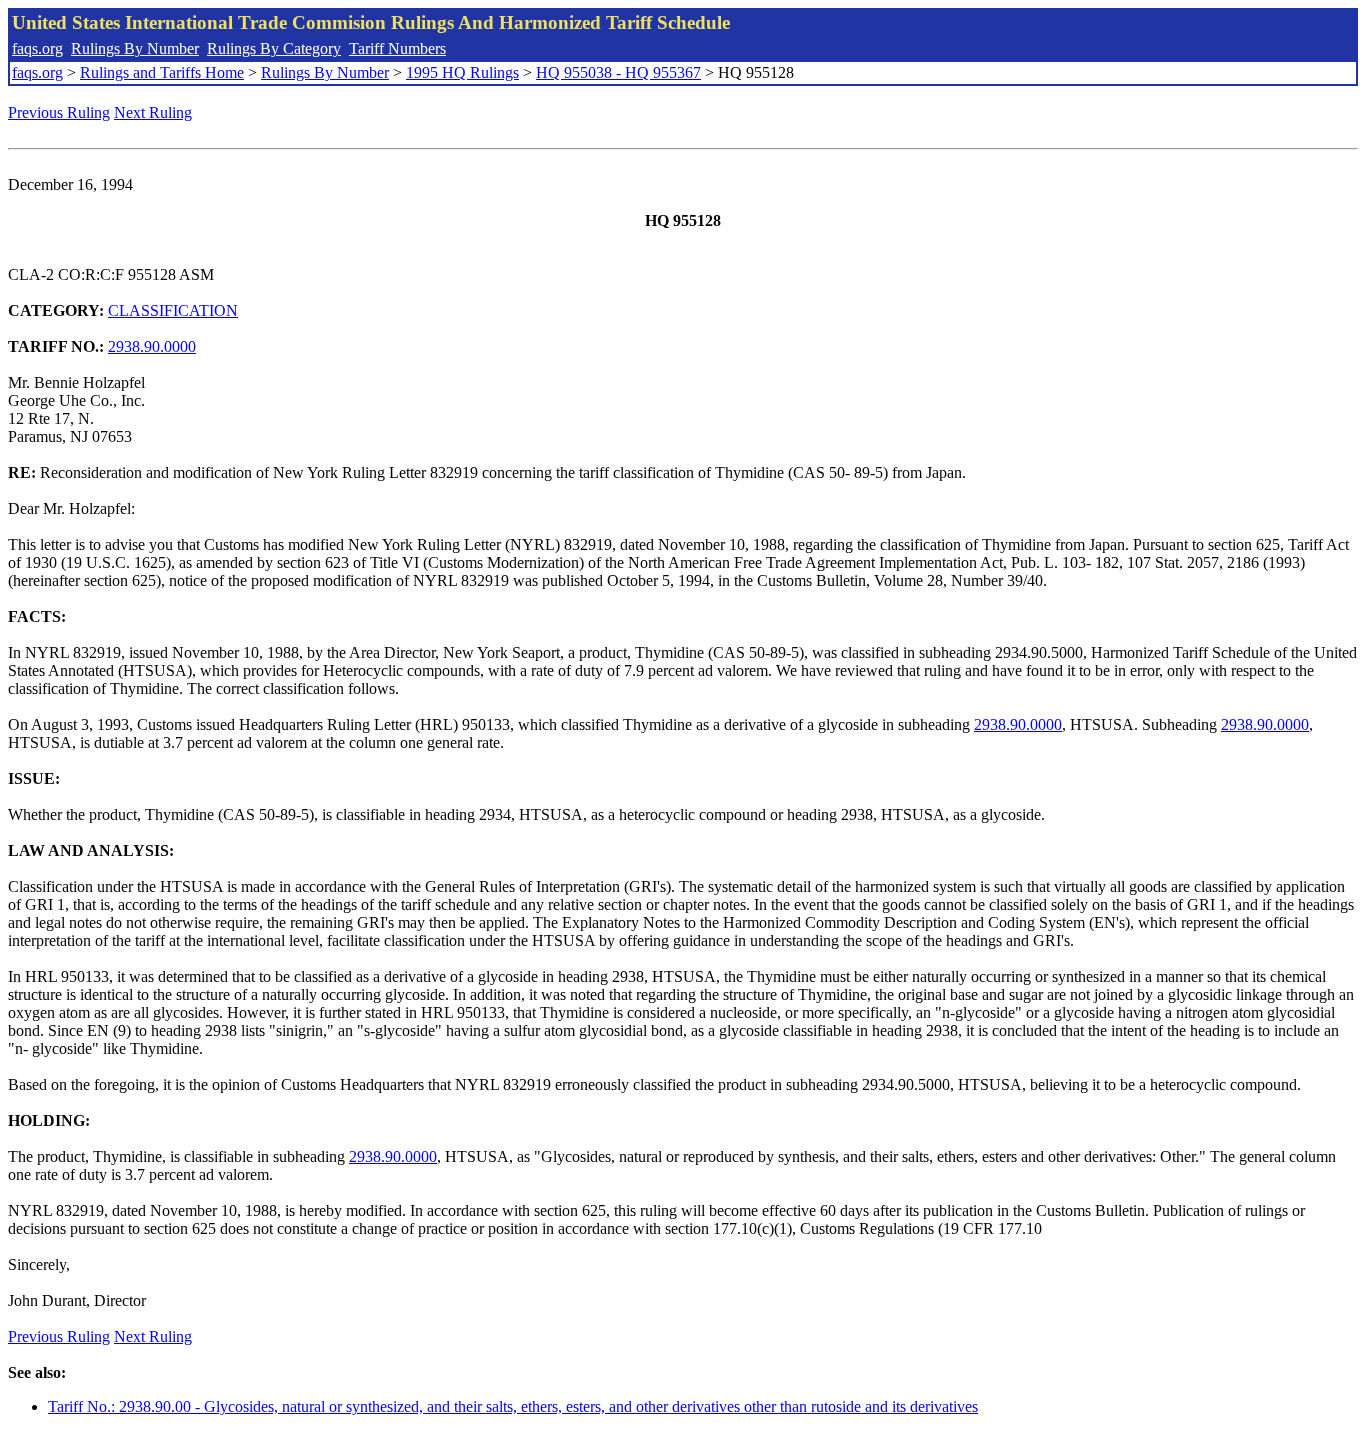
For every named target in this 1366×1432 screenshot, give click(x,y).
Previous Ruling (59, 112)
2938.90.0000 (152, 346)
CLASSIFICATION (173, 310)
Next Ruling (153, 112)
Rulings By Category (274, 48)
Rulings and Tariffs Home (162, 72)
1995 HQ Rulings (462, 72)
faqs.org (37, 48)
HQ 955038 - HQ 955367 (618, 72)
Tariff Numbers (397, 48)
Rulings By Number (135, 48)
